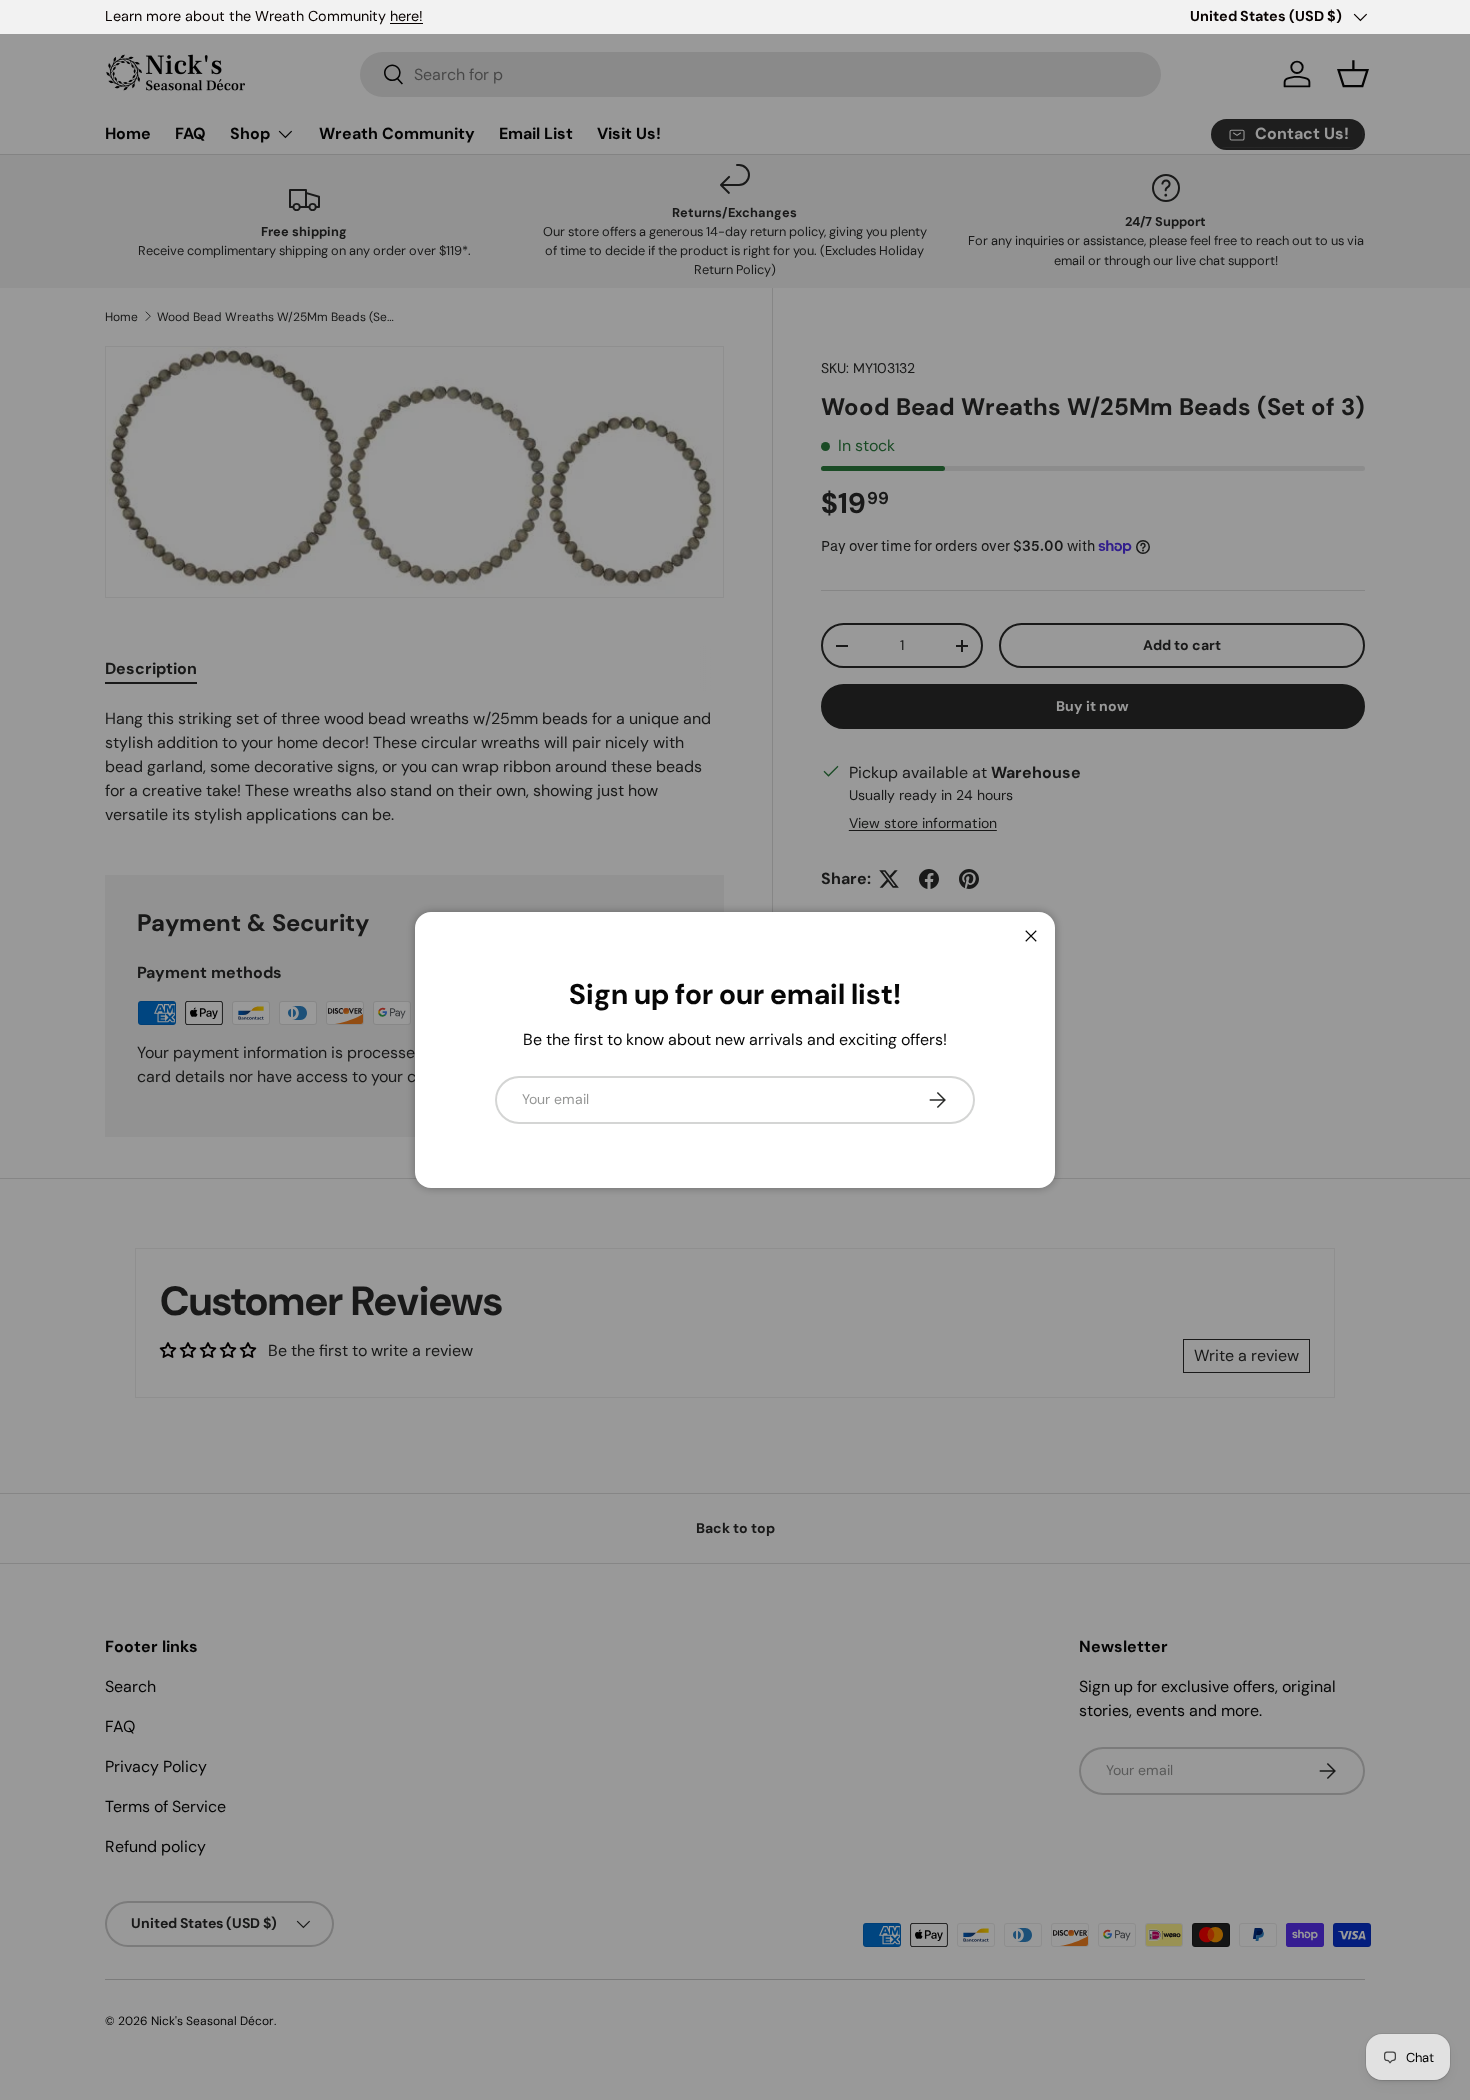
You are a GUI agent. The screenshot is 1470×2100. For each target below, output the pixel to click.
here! (406, 16)
